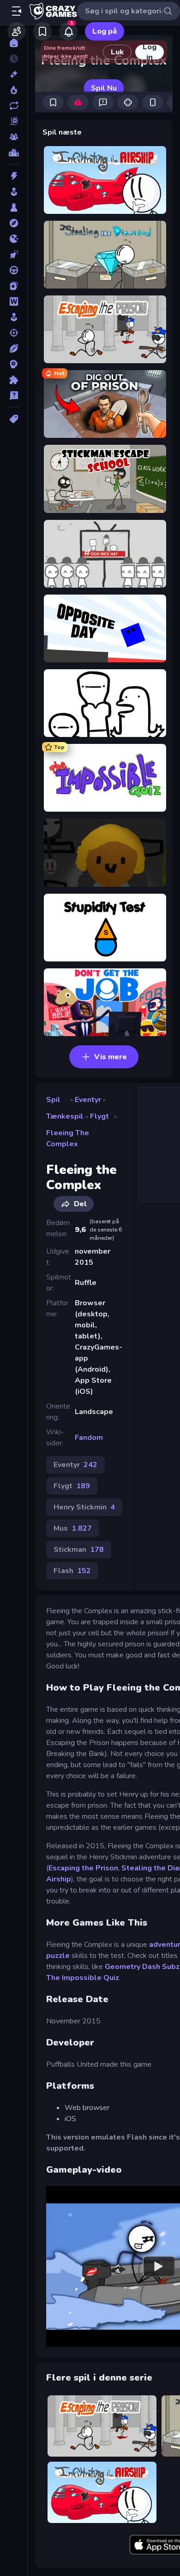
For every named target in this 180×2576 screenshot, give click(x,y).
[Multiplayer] (14, 137)
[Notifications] (68, 31)
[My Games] (42, 31)
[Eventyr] (14, 223)
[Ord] (14, 301)
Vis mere (111, 1057)
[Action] (14, 176)
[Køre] (14, 270)
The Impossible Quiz (83, 1978)
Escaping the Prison (83, 1868)
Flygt (99, 1116)
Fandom (89, 1438)
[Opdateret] (14, 106)
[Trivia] (14, 395)
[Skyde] (14, 333)
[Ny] (14, 74)
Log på (105, 31)
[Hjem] (14, 43)
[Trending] (14, 90)
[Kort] (14, 286)
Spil (53, 1100)
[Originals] (14, 121)
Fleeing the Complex (68, 1138)
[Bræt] (14, 207)
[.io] (14, 239)
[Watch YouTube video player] (159, 2267)
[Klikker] (14, 254)
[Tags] (14, 419)
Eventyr (88, 1100)
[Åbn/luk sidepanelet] (17, 11)
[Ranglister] (14, 153)
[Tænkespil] (14, 380)
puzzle (58, 1956)
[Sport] (14, 348)
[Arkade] (14, 192)
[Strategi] (14, 364)
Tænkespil (65, 1116)
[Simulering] (14, 317)
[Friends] (17, 31)
